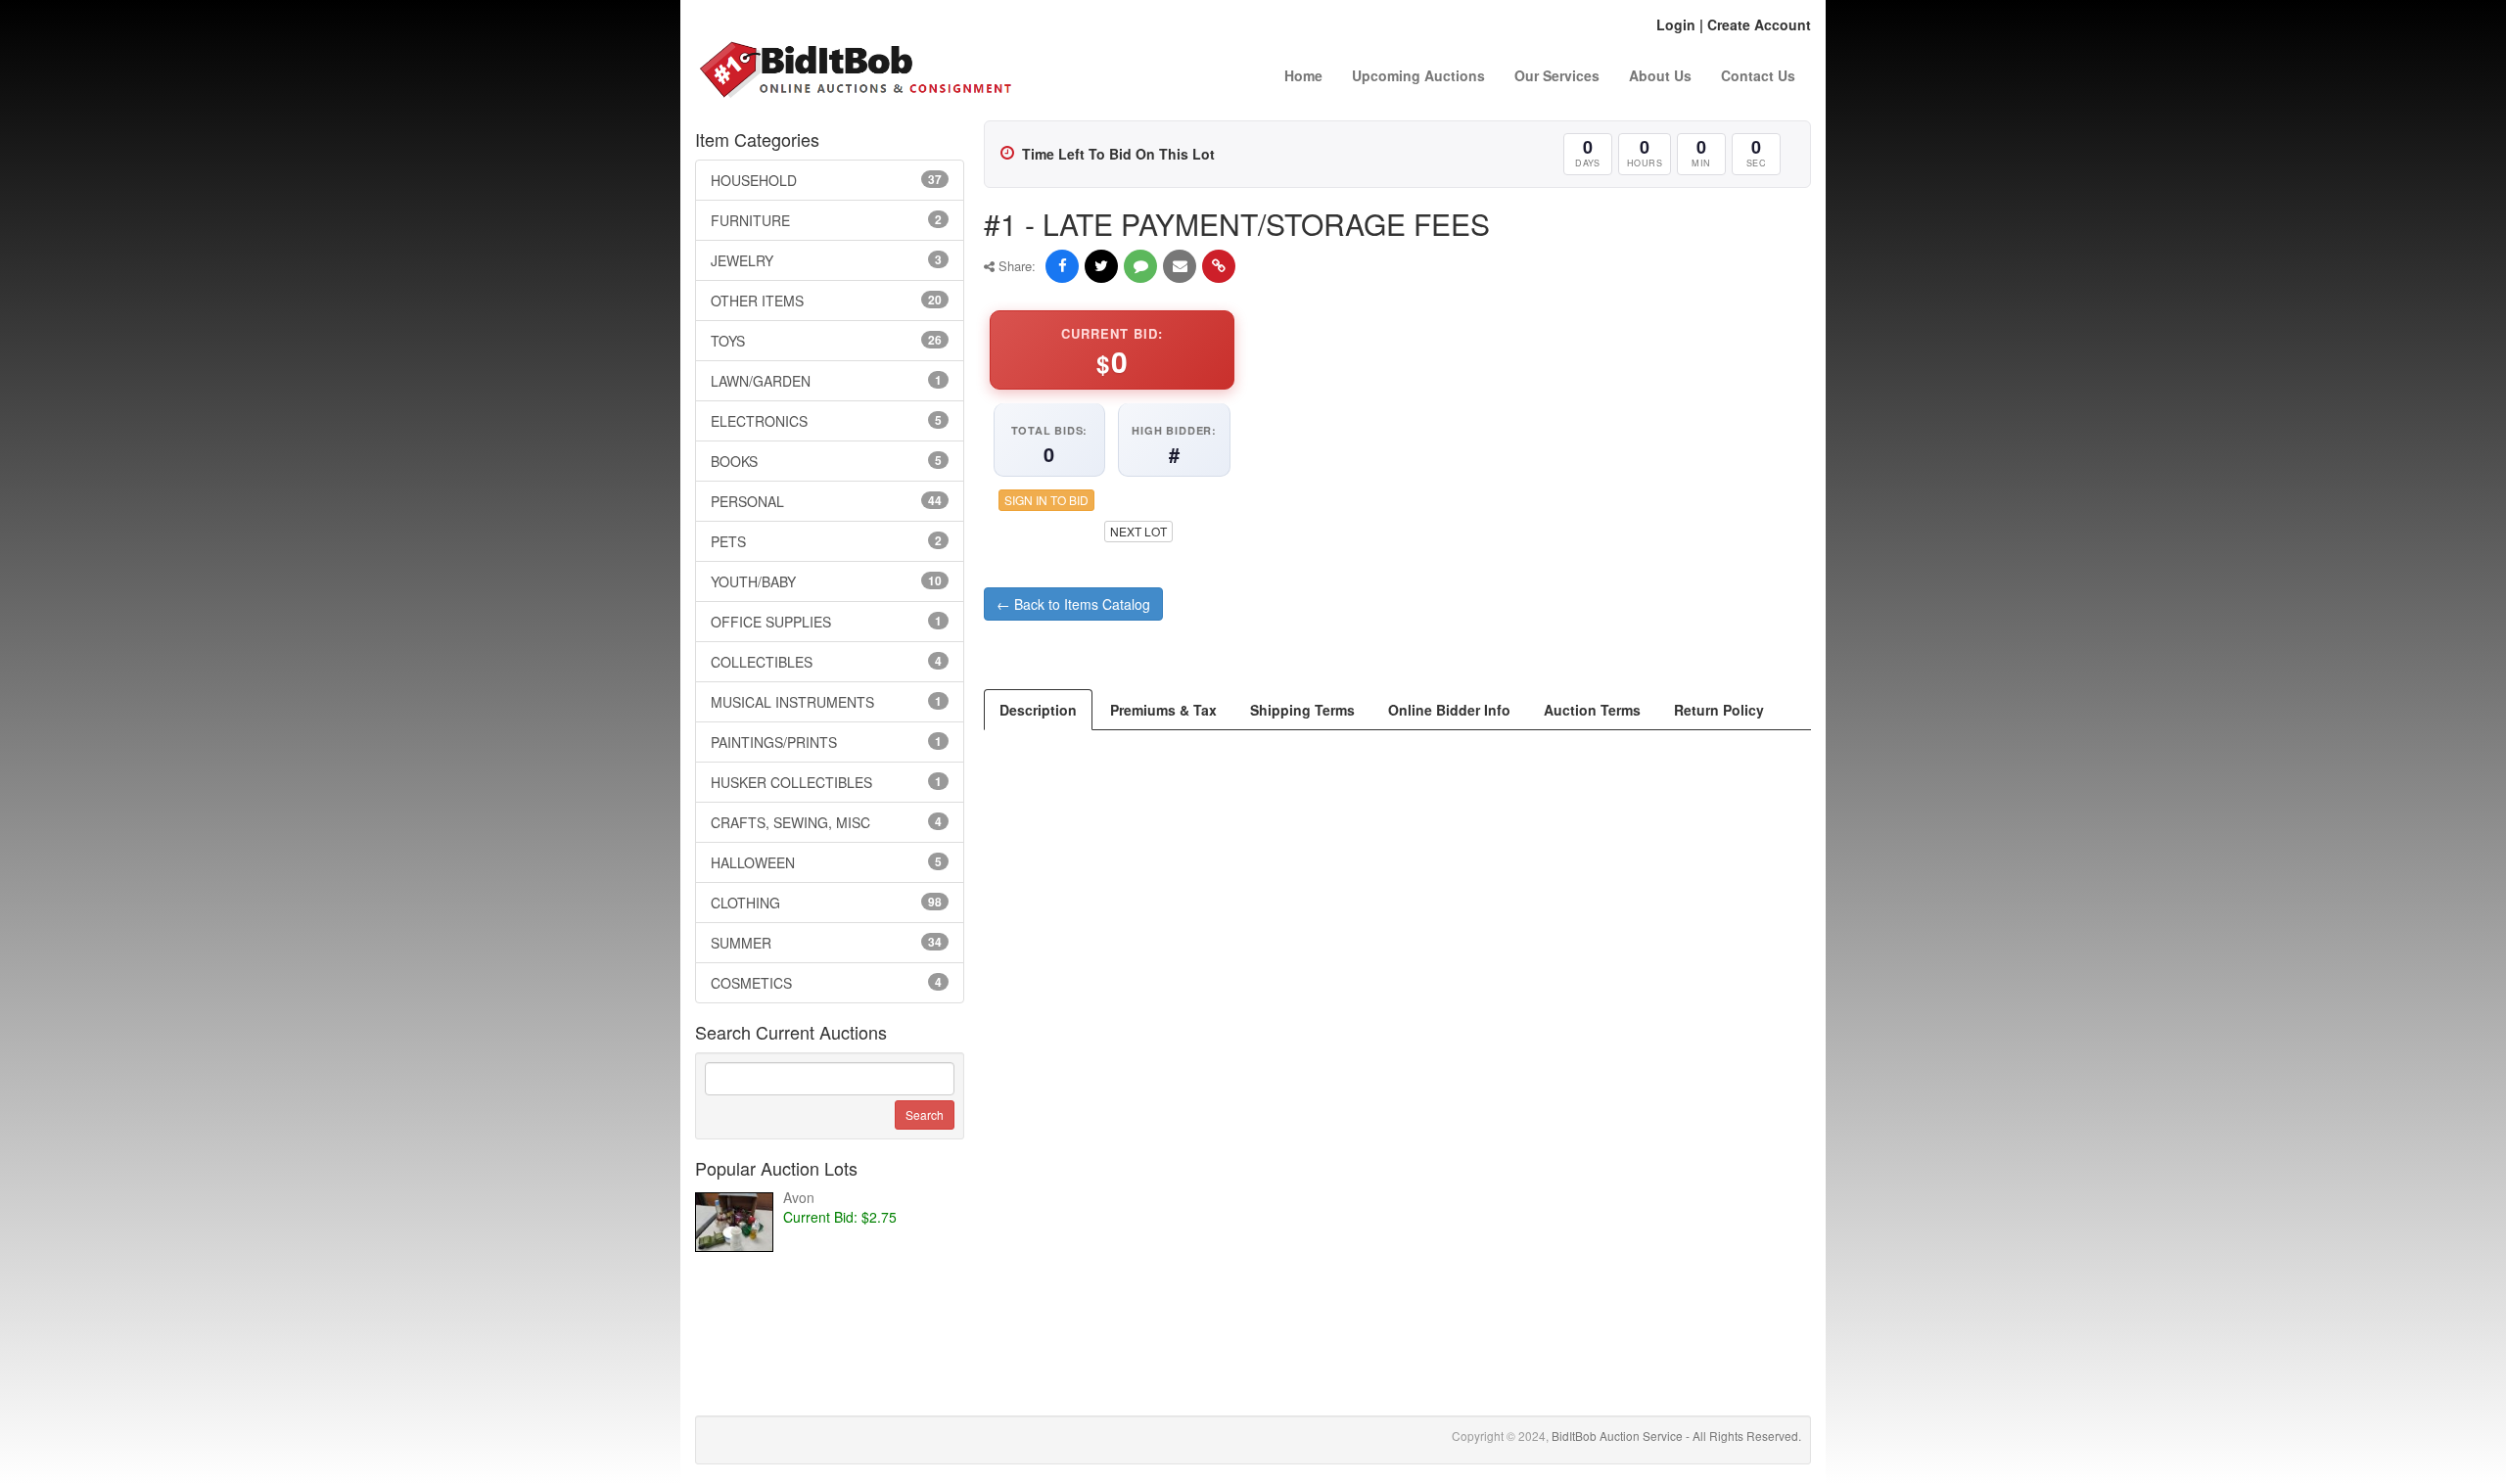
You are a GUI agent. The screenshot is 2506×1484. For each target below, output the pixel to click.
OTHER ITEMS (826, 301)
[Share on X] (1101, 266)
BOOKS (826, 461)
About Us (1660, 75)
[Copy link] (1219, 266)
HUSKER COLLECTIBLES (826, 782)
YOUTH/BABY (826, 581)
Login (1676, 24)
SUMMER (826, 943)
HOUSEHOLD (826, 180)
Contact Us (1758, 75)
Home (1303, 75)
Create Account (1759, 24)
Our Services (1557, 75)
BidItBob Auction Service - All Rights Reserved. (1676, 1436)
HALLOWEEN (826, 862)
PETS (826, 541)
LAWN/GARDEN (826, 381)
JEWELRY (826, 260)
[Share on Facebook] (1062, 266)
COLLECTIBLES (826, 662)
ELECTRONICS (826, 421)
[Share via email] (1180, 266)
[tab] (1038, 710)
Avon (799, 1197)
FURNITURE (826, 220)
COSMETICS (826, 983)
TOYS (826, 341)
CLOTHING (826, 903)
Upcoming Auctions (1418, 75)
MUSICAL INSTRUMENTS (826, 702)
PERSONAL (826, 501)
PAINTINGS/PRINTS (826, 742)
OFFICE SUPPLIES (826, 622)
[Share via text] (1140, 266)
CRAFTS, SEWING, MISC (826, 822)
